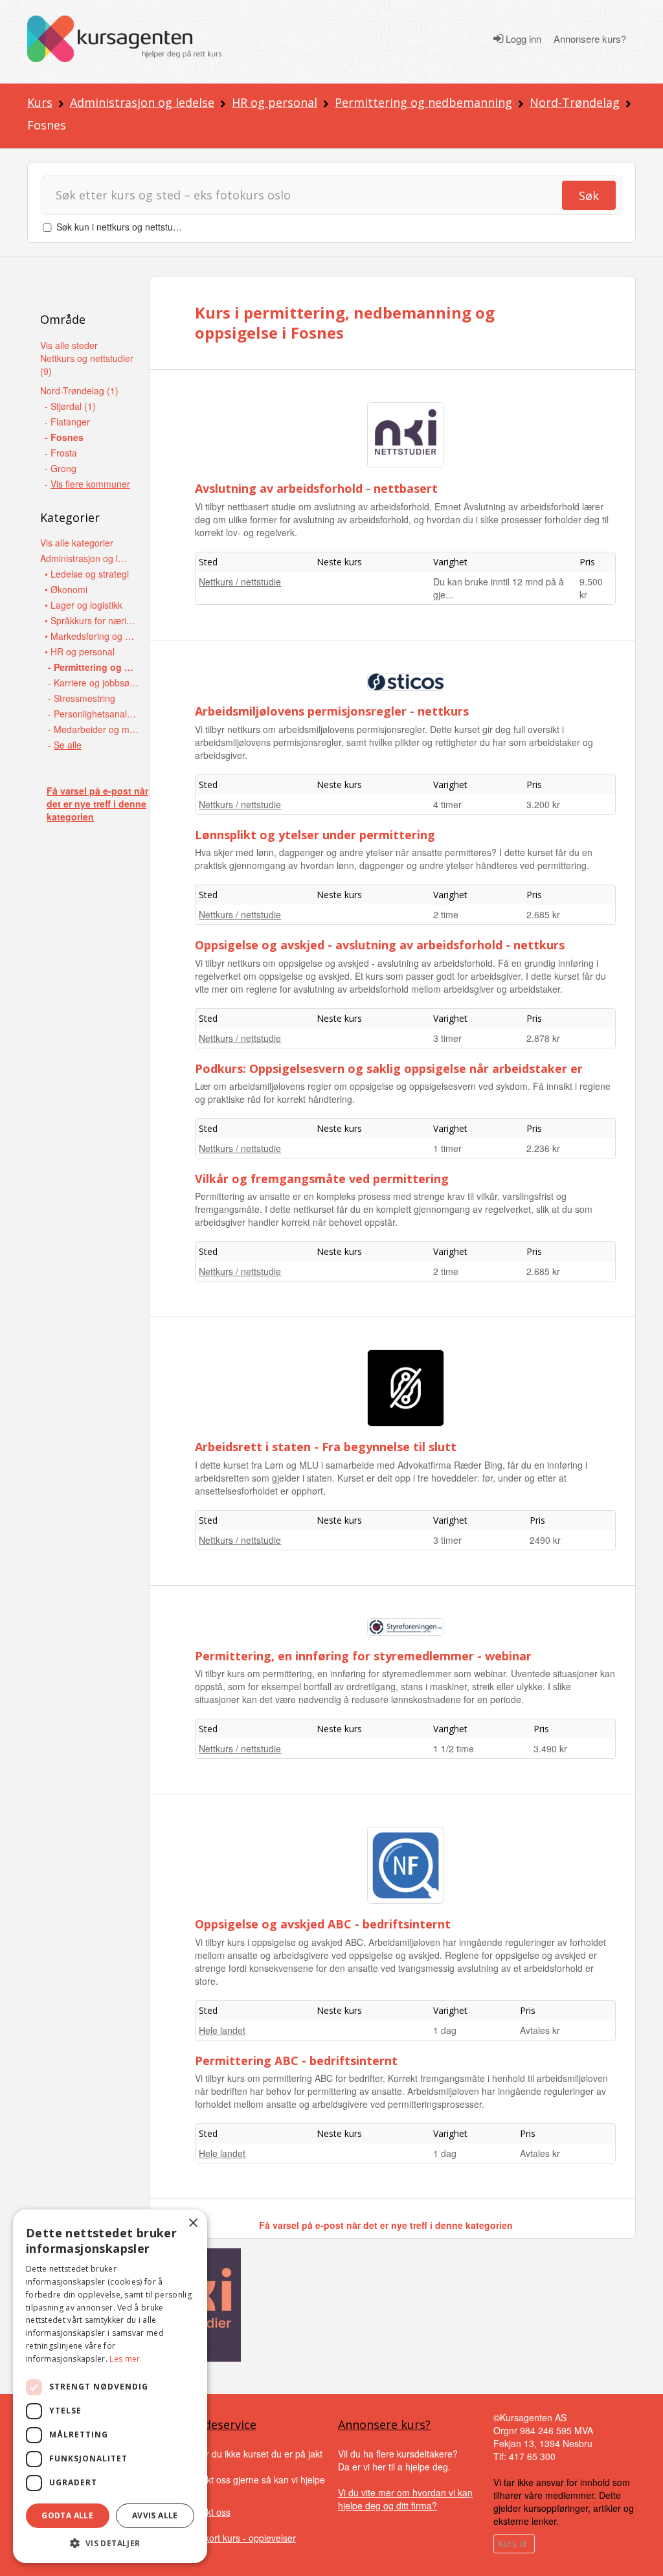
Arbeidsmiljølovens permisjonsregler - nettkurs (332, 711)
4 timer (447, 804)
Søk (589, 196)
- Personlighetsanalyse (94, 714)
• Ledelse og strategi (87, 574)
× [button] (193, 2223)
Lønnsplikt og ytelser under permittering (315, 835)
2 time (446, 914)
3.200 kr (543, 804)
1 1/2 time (454, 1748)
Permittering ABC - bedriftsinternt (296, 2061)
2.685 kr (543, 914)
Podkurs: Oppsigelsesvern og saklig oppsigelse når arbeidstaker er (389, 1068)
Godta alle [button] (67, 2515)
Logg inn (522, 39)
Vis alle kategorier (77, 543)
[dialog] (110, 2386)
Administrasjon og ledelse (142, 102)
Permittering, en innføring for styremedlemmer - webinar (363, 1656)
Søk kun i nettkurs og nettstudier (122, 227)
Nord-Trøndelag (575, 102)
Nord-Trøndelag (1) (79, 390)
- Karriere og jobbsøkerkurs (94, 683)
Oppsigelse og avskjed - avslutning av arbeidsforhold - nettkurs (380, 945)
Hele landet (222, 2030)
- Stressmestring (82, 698)
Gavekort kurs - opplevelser (239, 2538)
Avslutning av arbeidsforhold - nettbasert (316, 488)
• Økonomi (66, 589)
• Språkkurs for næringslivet (90, 620)
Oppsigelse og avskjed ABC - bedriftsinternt (323, 1924)
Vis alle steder (69, 345)
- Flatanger (67, 422)
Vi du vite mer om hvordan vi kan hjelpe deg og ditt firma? (405, 2499)
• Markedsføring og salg (90, 636)
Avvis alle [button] (155, 2515)
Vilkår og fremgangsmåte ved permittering (322, 1179)
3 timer (447, 1038)
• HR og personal (80, 651)
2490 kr (545, 1540)
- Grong (61, 468)
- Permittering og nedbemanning (94, 667)
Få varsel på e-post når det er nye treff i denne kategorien (97, 804)
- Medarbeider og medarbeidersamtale (94, 729)
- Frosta (61, 453)
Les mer (125, 2359)
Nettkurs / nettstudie (240, 582)
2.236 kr (543, 1148)
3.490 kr (550, 1748)
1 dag (445, 2030)
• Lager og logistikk (84, 605)
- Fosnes (64, 437)
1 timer (447, 1148)
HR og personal (275, 102)
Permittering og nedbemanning (423, 102)
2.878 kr (543, 1038)
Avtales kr (540, 2030)
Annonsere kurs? (590, 39)
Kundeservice (219, 2424)
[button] (110, 2543)
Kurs (40, 102)
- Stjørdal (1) (70, 406)
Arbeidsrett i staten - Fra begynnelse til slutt (326, 1447)
